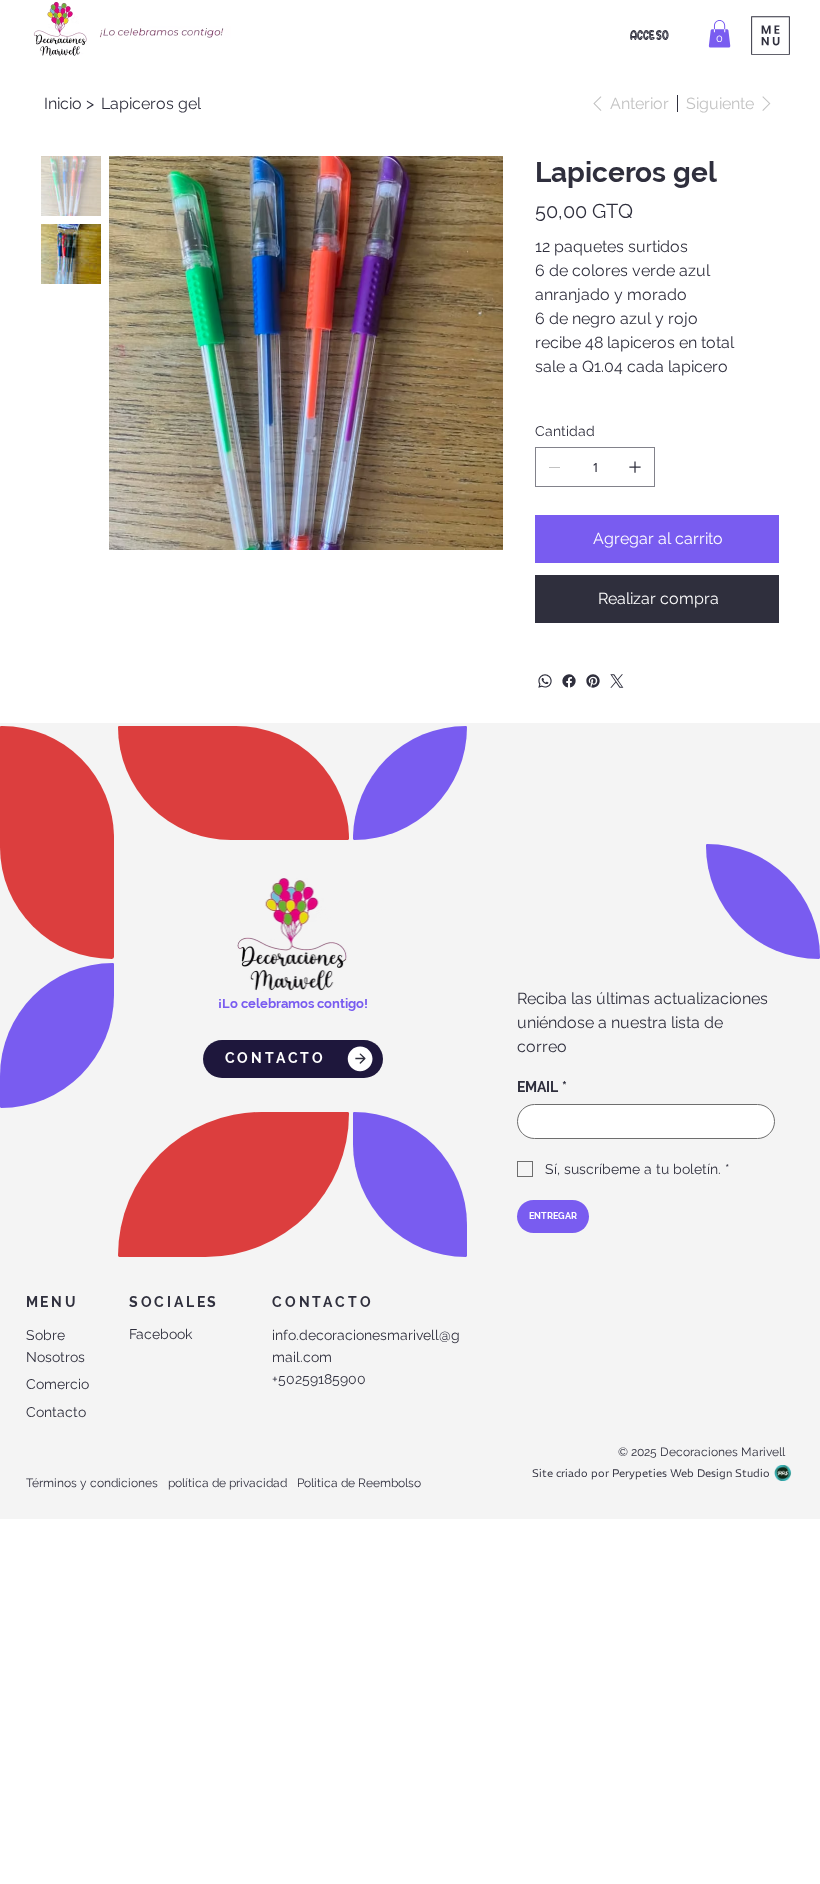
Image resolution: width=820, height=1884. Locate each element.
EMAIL (542, 1087)
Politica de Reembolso (359, 1483)
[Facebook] (569, 681)
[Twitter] (617, 681)
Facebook (160, 1334)
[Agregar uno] (635, 467)
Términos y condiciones (92, 1483)
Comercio (57, 1384)
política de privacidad (227, 1483)
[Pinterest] (593, 681)
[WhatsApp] (545, 681)
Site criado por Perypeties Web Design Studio (651, 1473)
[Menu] (770, 35)
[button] (719, 33)
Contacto (56, 1412)
